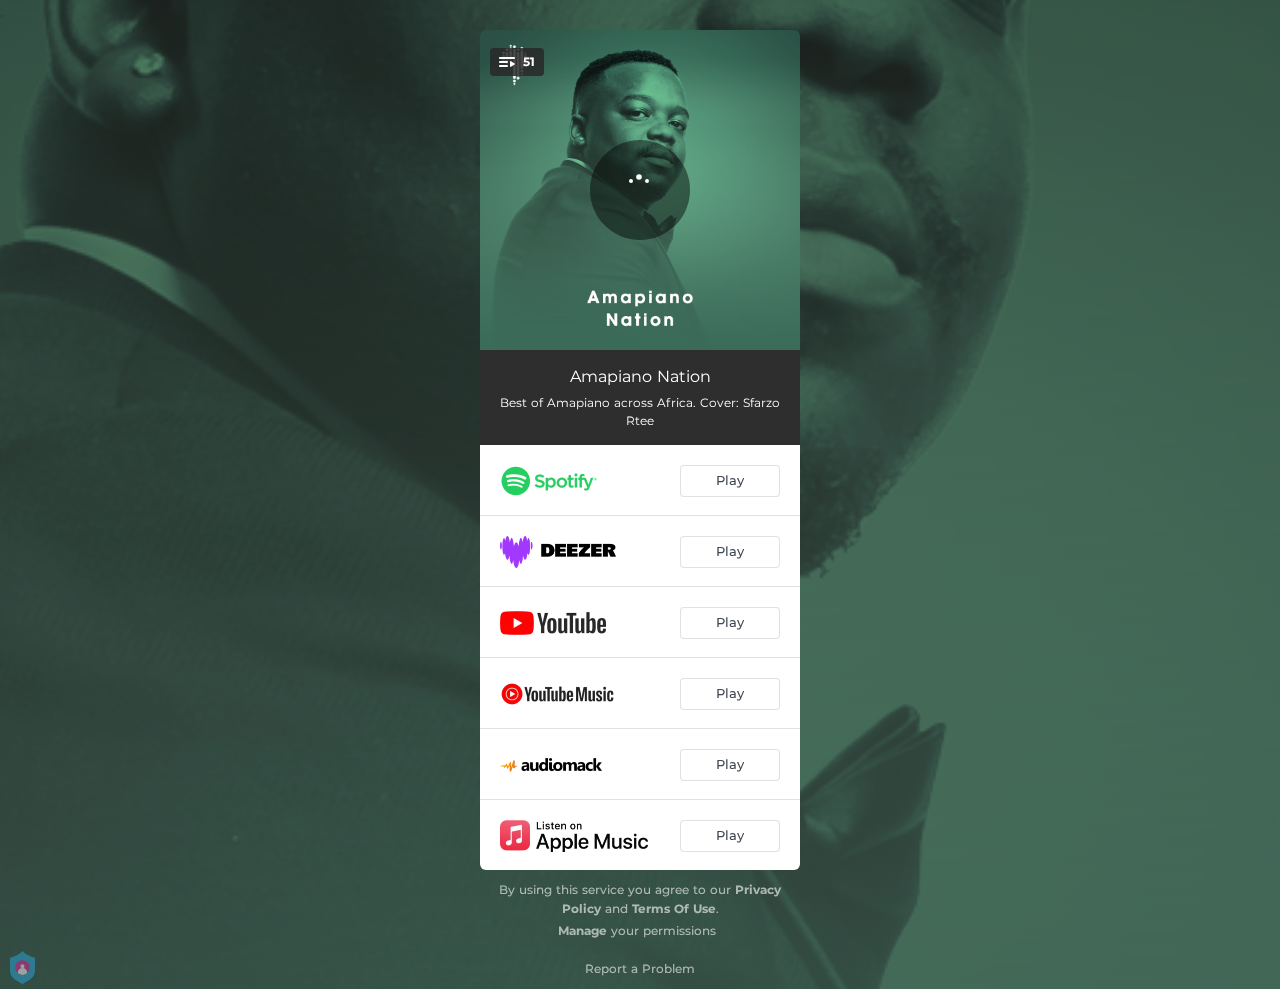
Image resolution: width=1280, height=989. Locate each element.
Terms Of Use (674, 908)
